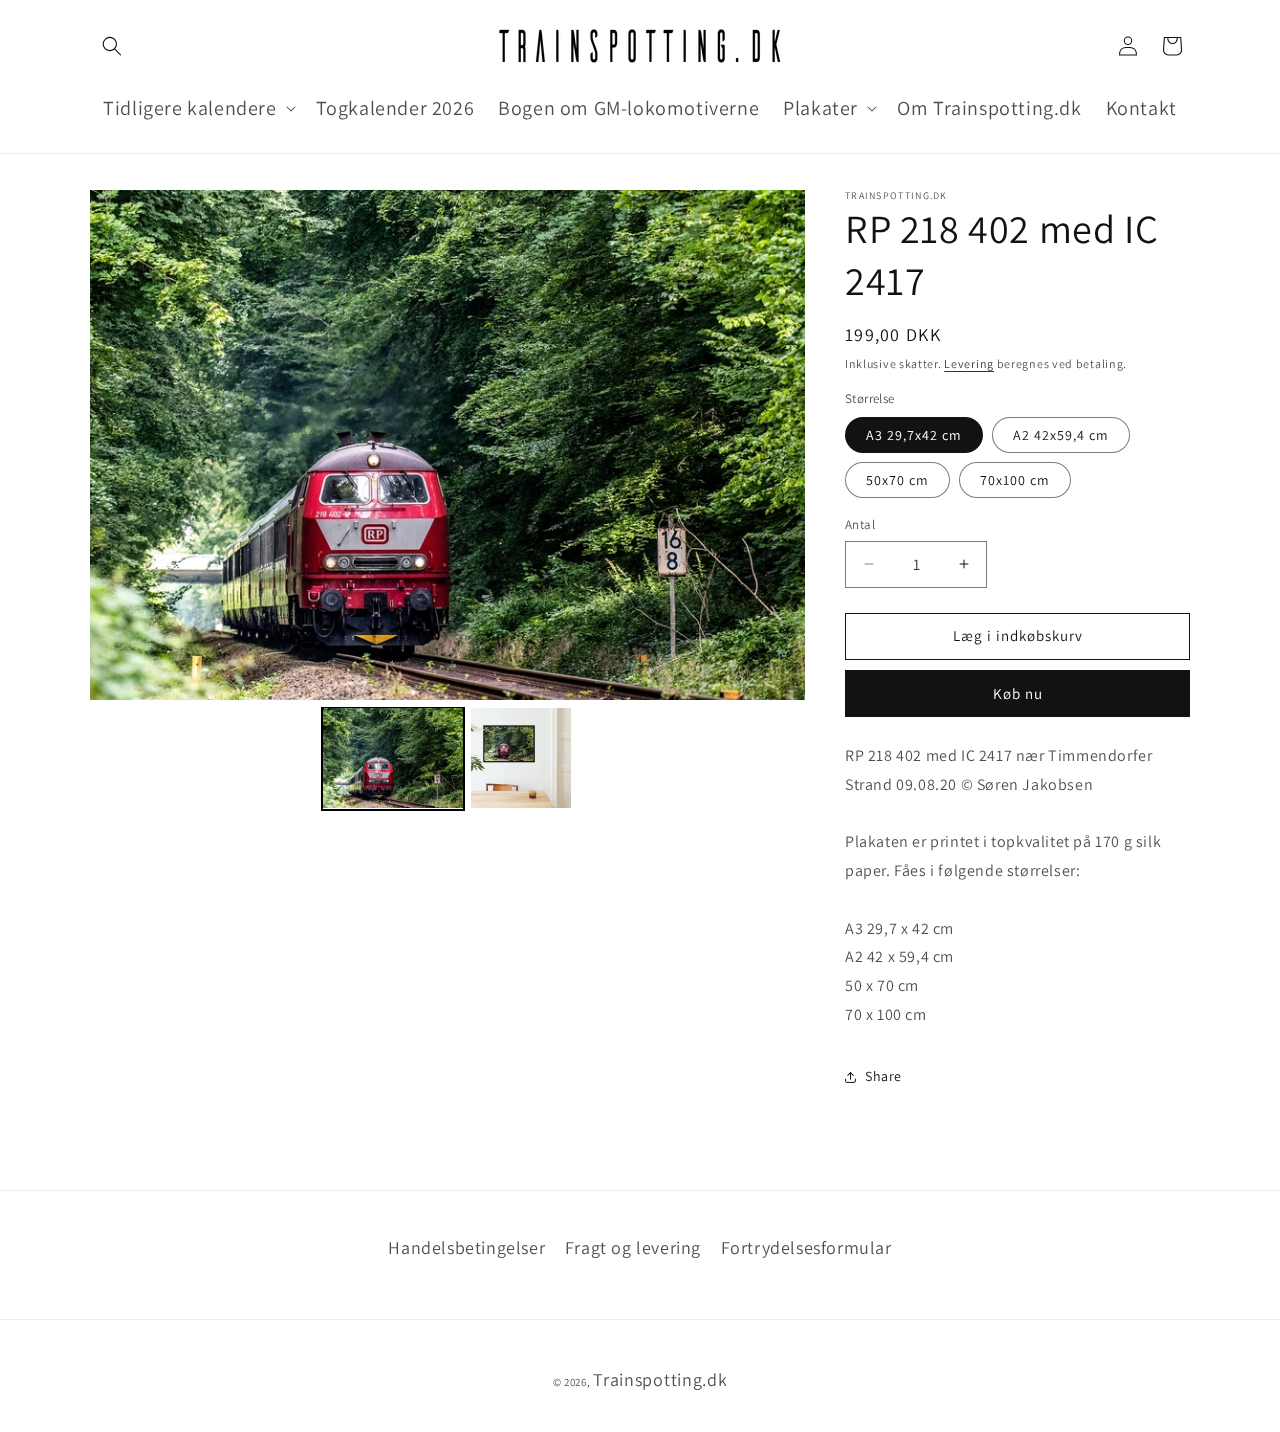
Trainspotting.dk (660, 1379)
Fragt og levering (633, 1247)
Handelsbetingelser (466, 1247)
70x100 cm (1015, 480)
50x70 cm (897, 480)
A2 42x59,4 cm (1061, 435)
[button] (112, 46)
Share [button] (883, 1076)
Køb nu (1018, 693)
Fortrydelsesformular (806, 1247)
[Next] (776, 445)
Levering (969, 363)
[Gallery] (447, 503)
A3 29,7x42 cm (914, 435)
